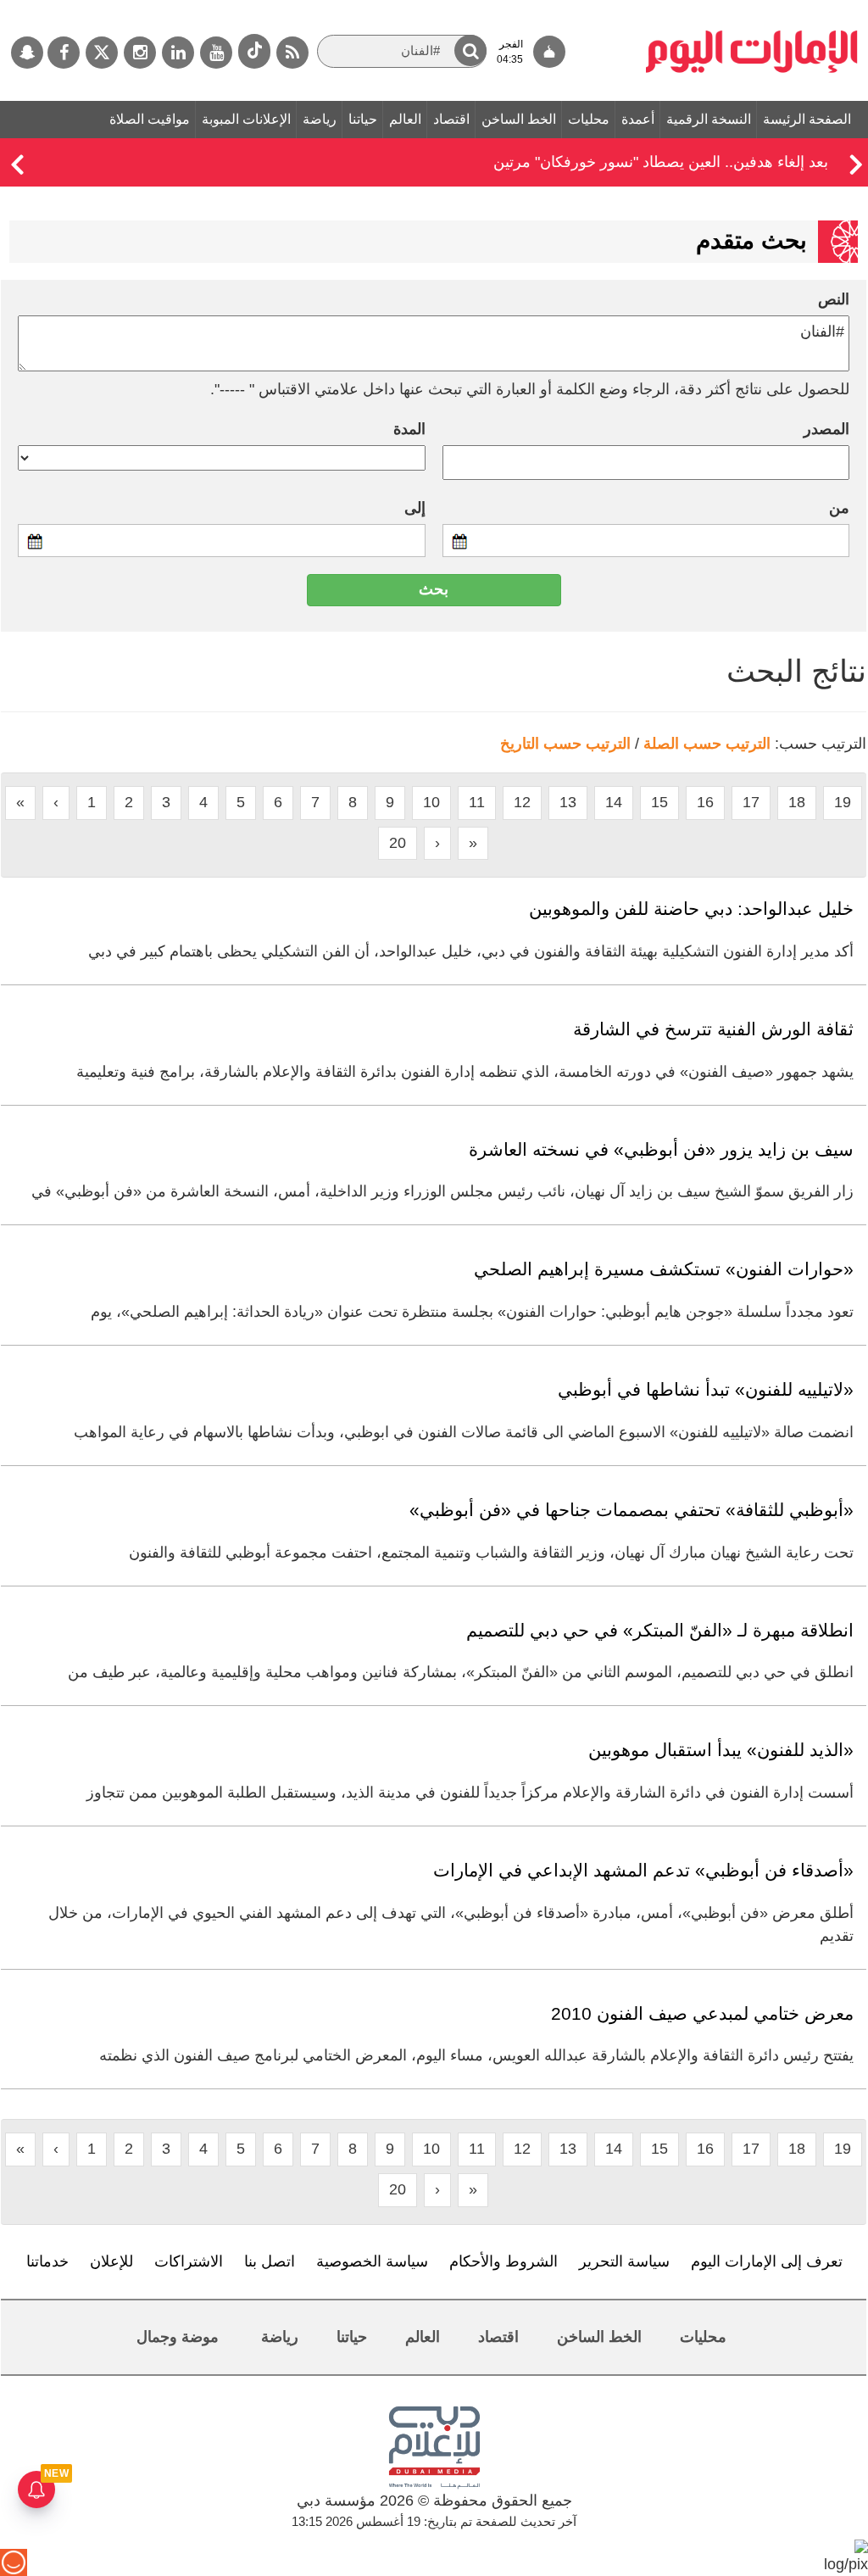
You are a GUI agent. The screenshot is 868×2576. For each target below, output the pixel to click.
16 (705, 802)
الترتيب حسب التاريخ (565, 744)
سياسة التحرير (624, 2261)
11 (477, 802)
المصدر (826, 429)
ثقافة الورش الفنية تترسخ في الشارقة (713, 1029)
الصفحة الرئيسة (807, 119)
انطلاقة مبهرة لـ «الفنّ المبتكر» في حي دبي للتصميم (660, 1630)
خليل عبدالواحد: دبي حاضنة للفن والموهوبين (691, 909)
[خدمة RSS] (292, 53)
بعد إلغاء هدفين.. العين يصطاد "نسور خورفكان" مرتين (661, 162)
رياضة (320, 119)
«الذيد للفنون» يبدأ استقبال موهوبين (721, 1750)
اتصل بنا (270, 2261)
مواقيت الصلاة (150, 119)
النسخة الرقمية (709, 119)
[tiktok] (254, 51)
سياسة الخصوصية (372, 2261)
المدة (409, 429)
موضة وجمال (178, 2337)
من (839, 508)
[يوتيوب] (216, 53)
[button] (470, 50)
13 (568, 802)
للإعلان (111, 2261)
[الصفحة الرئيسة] (752, 8)
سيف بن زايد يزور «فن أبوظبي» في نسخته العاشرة (661, 1149)
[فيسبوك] (64, 53)
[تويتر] (102, 53)
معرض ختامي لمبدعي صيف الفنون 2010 (702, 2013)
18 (797, 802)
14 (614, 802)
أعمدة (638, 119)
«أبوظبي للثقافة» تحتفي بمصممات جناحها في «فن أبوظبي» (632, 1510)
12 (522, 802)
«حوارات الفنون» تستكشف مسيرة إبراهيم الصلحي (664, 1269)
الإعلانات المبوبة (246, 119)
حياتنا (363, 119)
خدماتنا (47, 2261)
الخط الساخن (519, 119)
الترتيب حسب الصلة (707, 744)
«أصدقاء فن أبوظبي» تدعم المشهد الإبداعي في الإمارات (643, 1870)
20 (398, 843)
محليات (589, 119)
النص (834, 299)
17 (751, 802)
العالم (405, 119)
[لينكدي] (178, 53)
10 (431, 802)
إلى (415, 508)
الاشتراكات (189, 2261)
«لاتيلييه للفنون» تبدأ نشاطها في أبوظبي (706, 1389)
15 (659, 802)
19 (843, 802)
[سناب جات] (27, 53)
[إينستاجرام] (140, 53)
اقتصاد (451, 119)
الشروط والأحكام (504, 2261)
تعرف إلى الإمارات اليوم (767, 2261)
